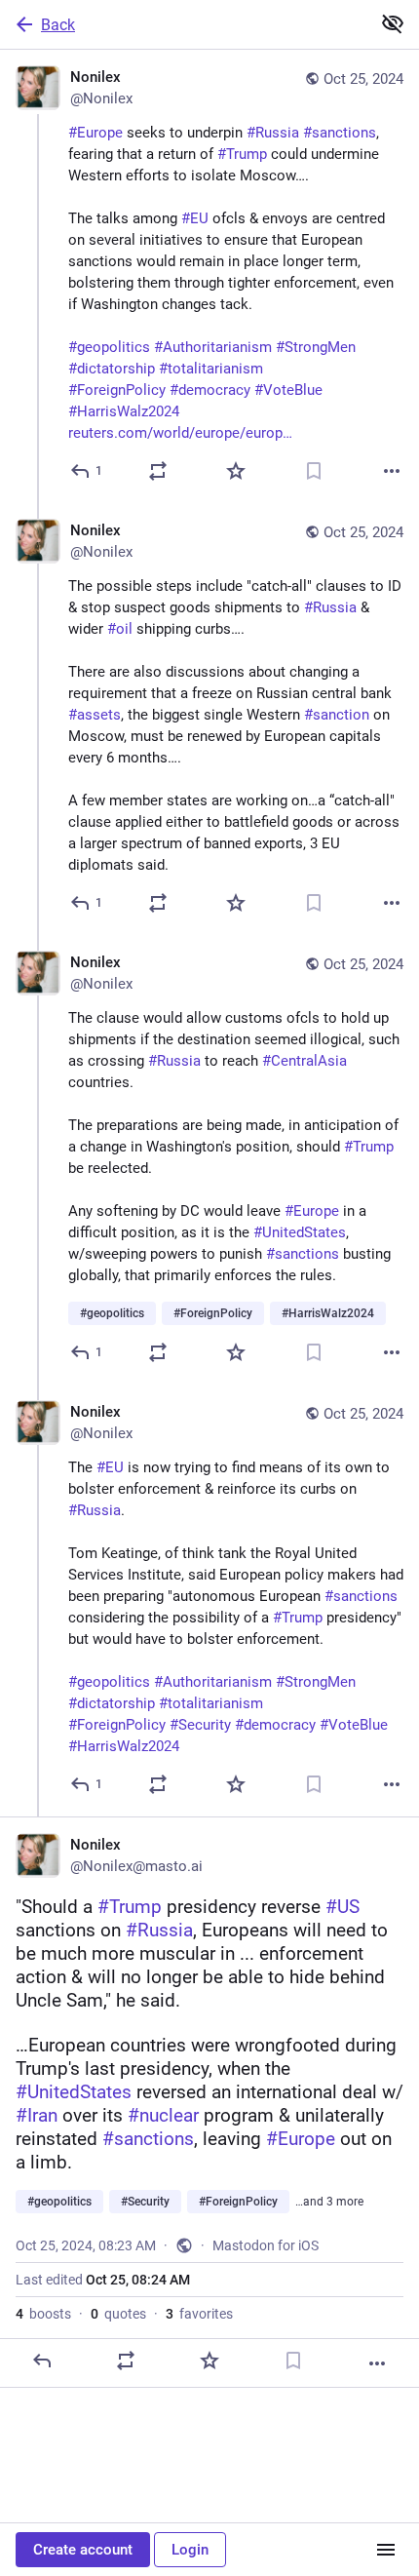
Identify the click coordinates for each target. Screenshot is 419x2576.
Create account (83, 2550)
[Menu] (386, 2550)
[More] (392, 471)
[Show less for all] (393, 23)
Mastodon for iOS (266, 2245)
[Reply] (42, 2361)
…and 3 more (329, 2202)
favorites (199, 2314)
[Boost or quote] (158, 471)
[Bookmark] (314, 471)
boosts (43, 2314)
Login (190, 2550)
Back (58, 25)
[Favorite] (236, 471)
